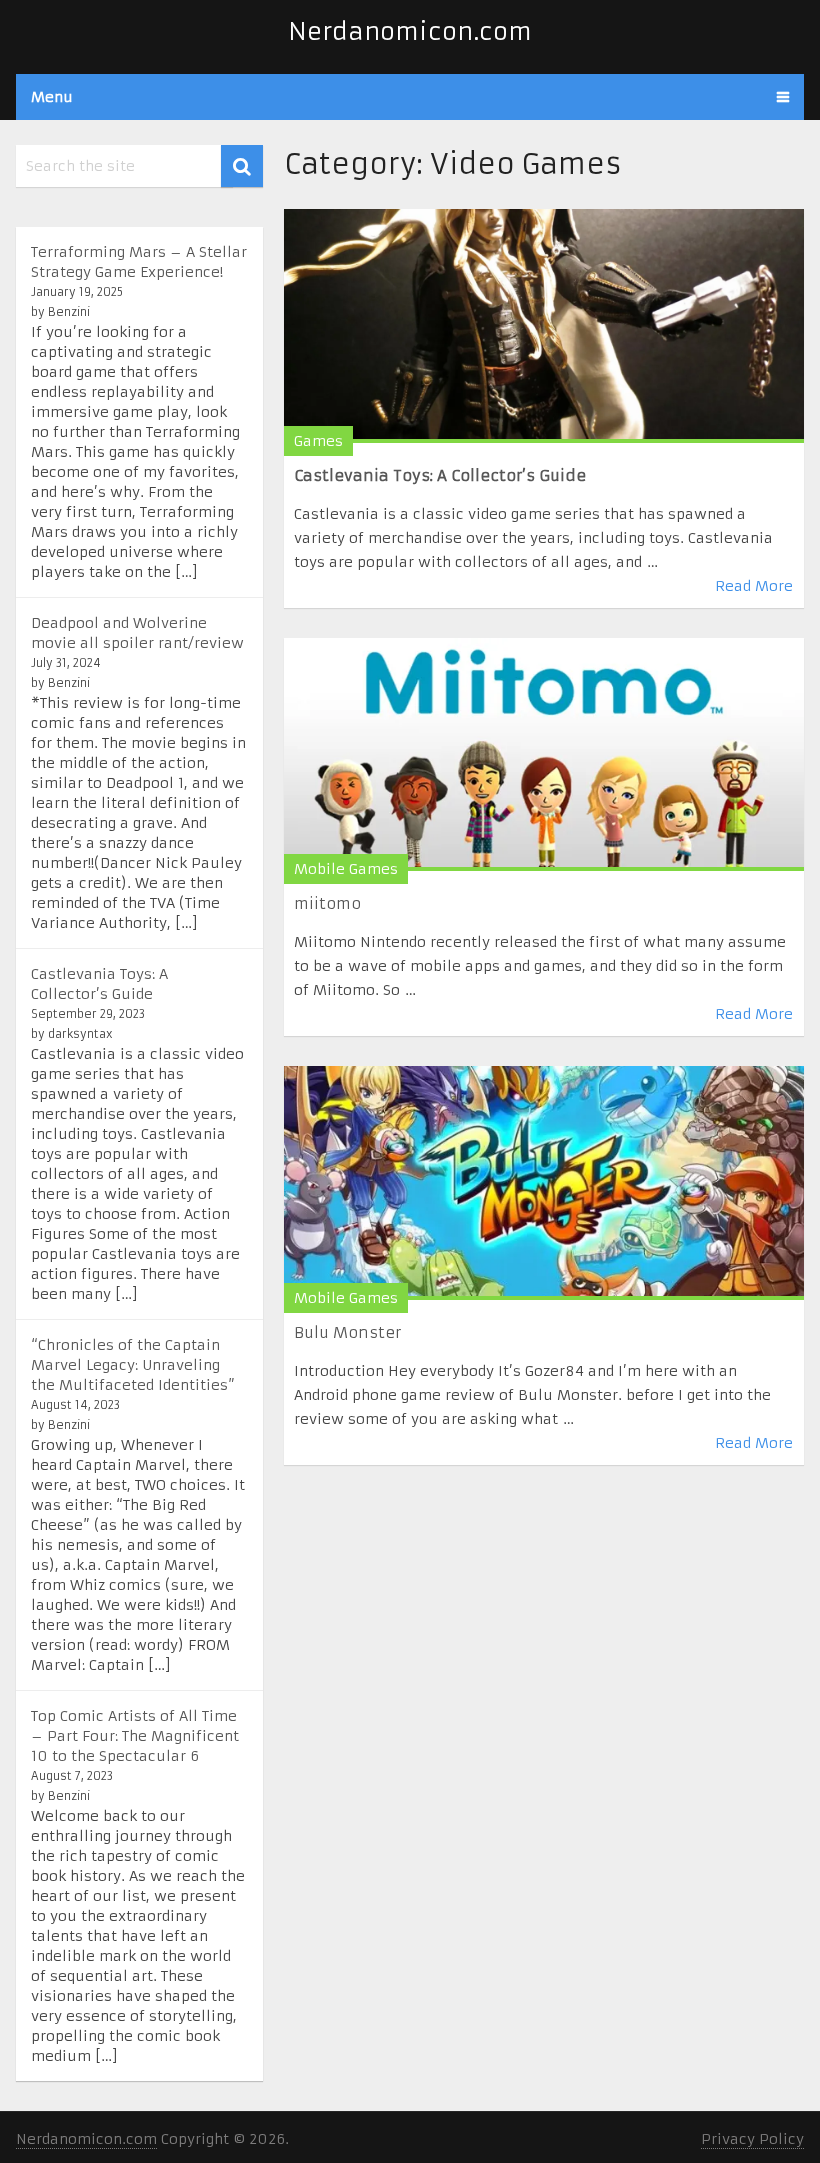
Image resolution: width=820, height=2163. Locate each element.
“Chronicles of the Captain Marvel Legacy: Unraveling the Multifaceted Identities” (133, 1365)
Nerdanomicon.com (410, 32)
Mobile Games (346, 869)
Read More (754, 586)
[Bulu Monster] (544, 1182)
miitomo (327, 903)
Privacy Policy (752, 2139)
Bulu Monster (347, 1332)
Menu (52, 97)
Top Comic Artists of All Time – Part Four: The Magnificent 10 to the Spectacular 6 (135, 1736)
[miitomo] (544, 754)
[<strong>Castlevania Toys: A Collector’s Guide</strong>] (544, 325)
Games (318, 441)
